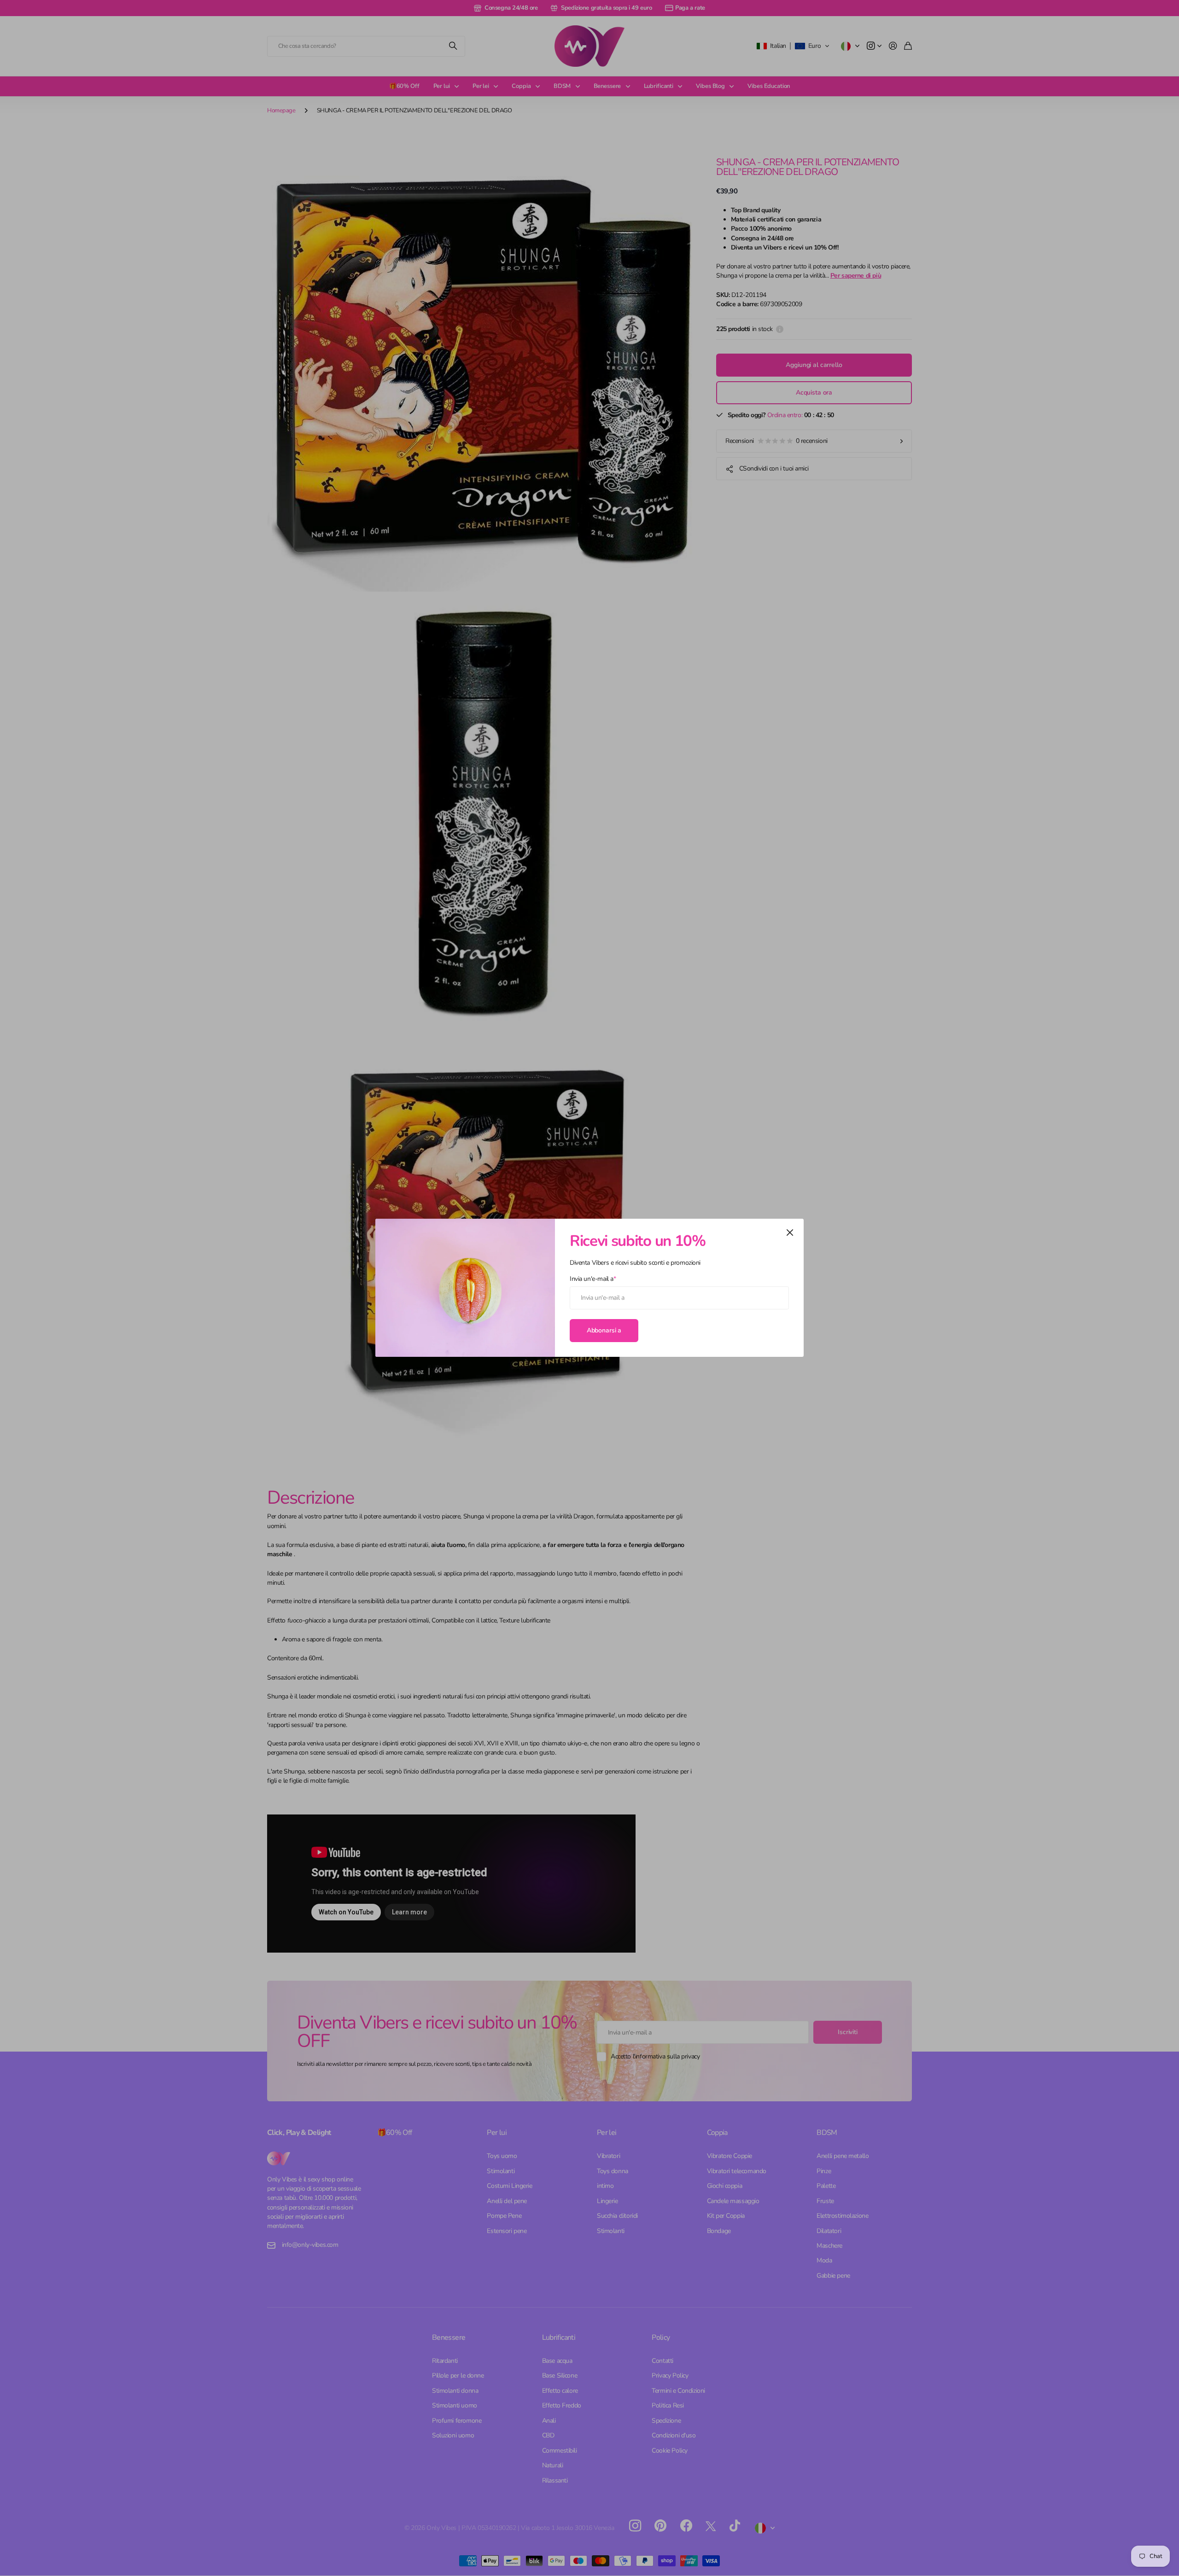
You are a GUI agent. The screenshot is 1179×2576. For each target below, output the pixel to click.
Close (790, 1233)
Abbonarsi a (604, 1330)
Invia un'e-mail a (593, 1279)
